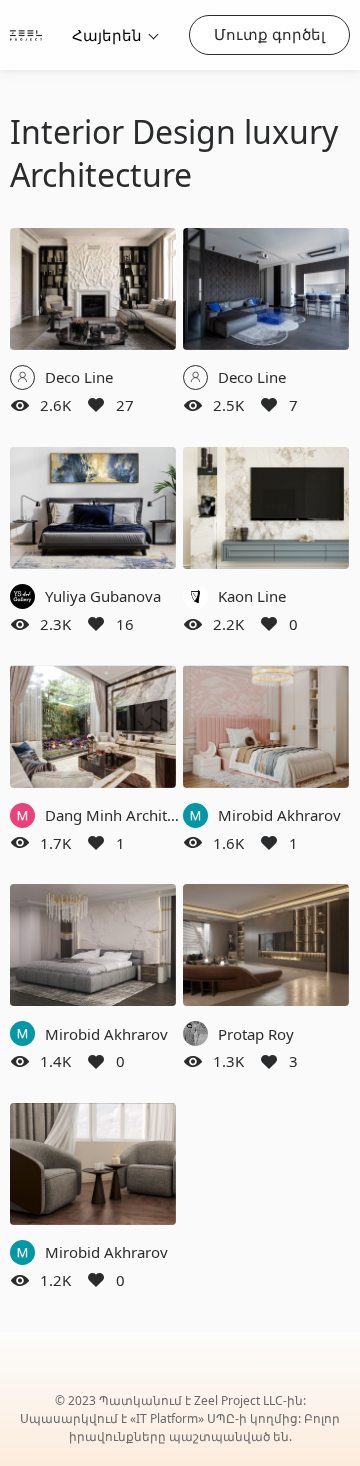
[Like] (96, 405)
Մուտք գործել (269, 34)
